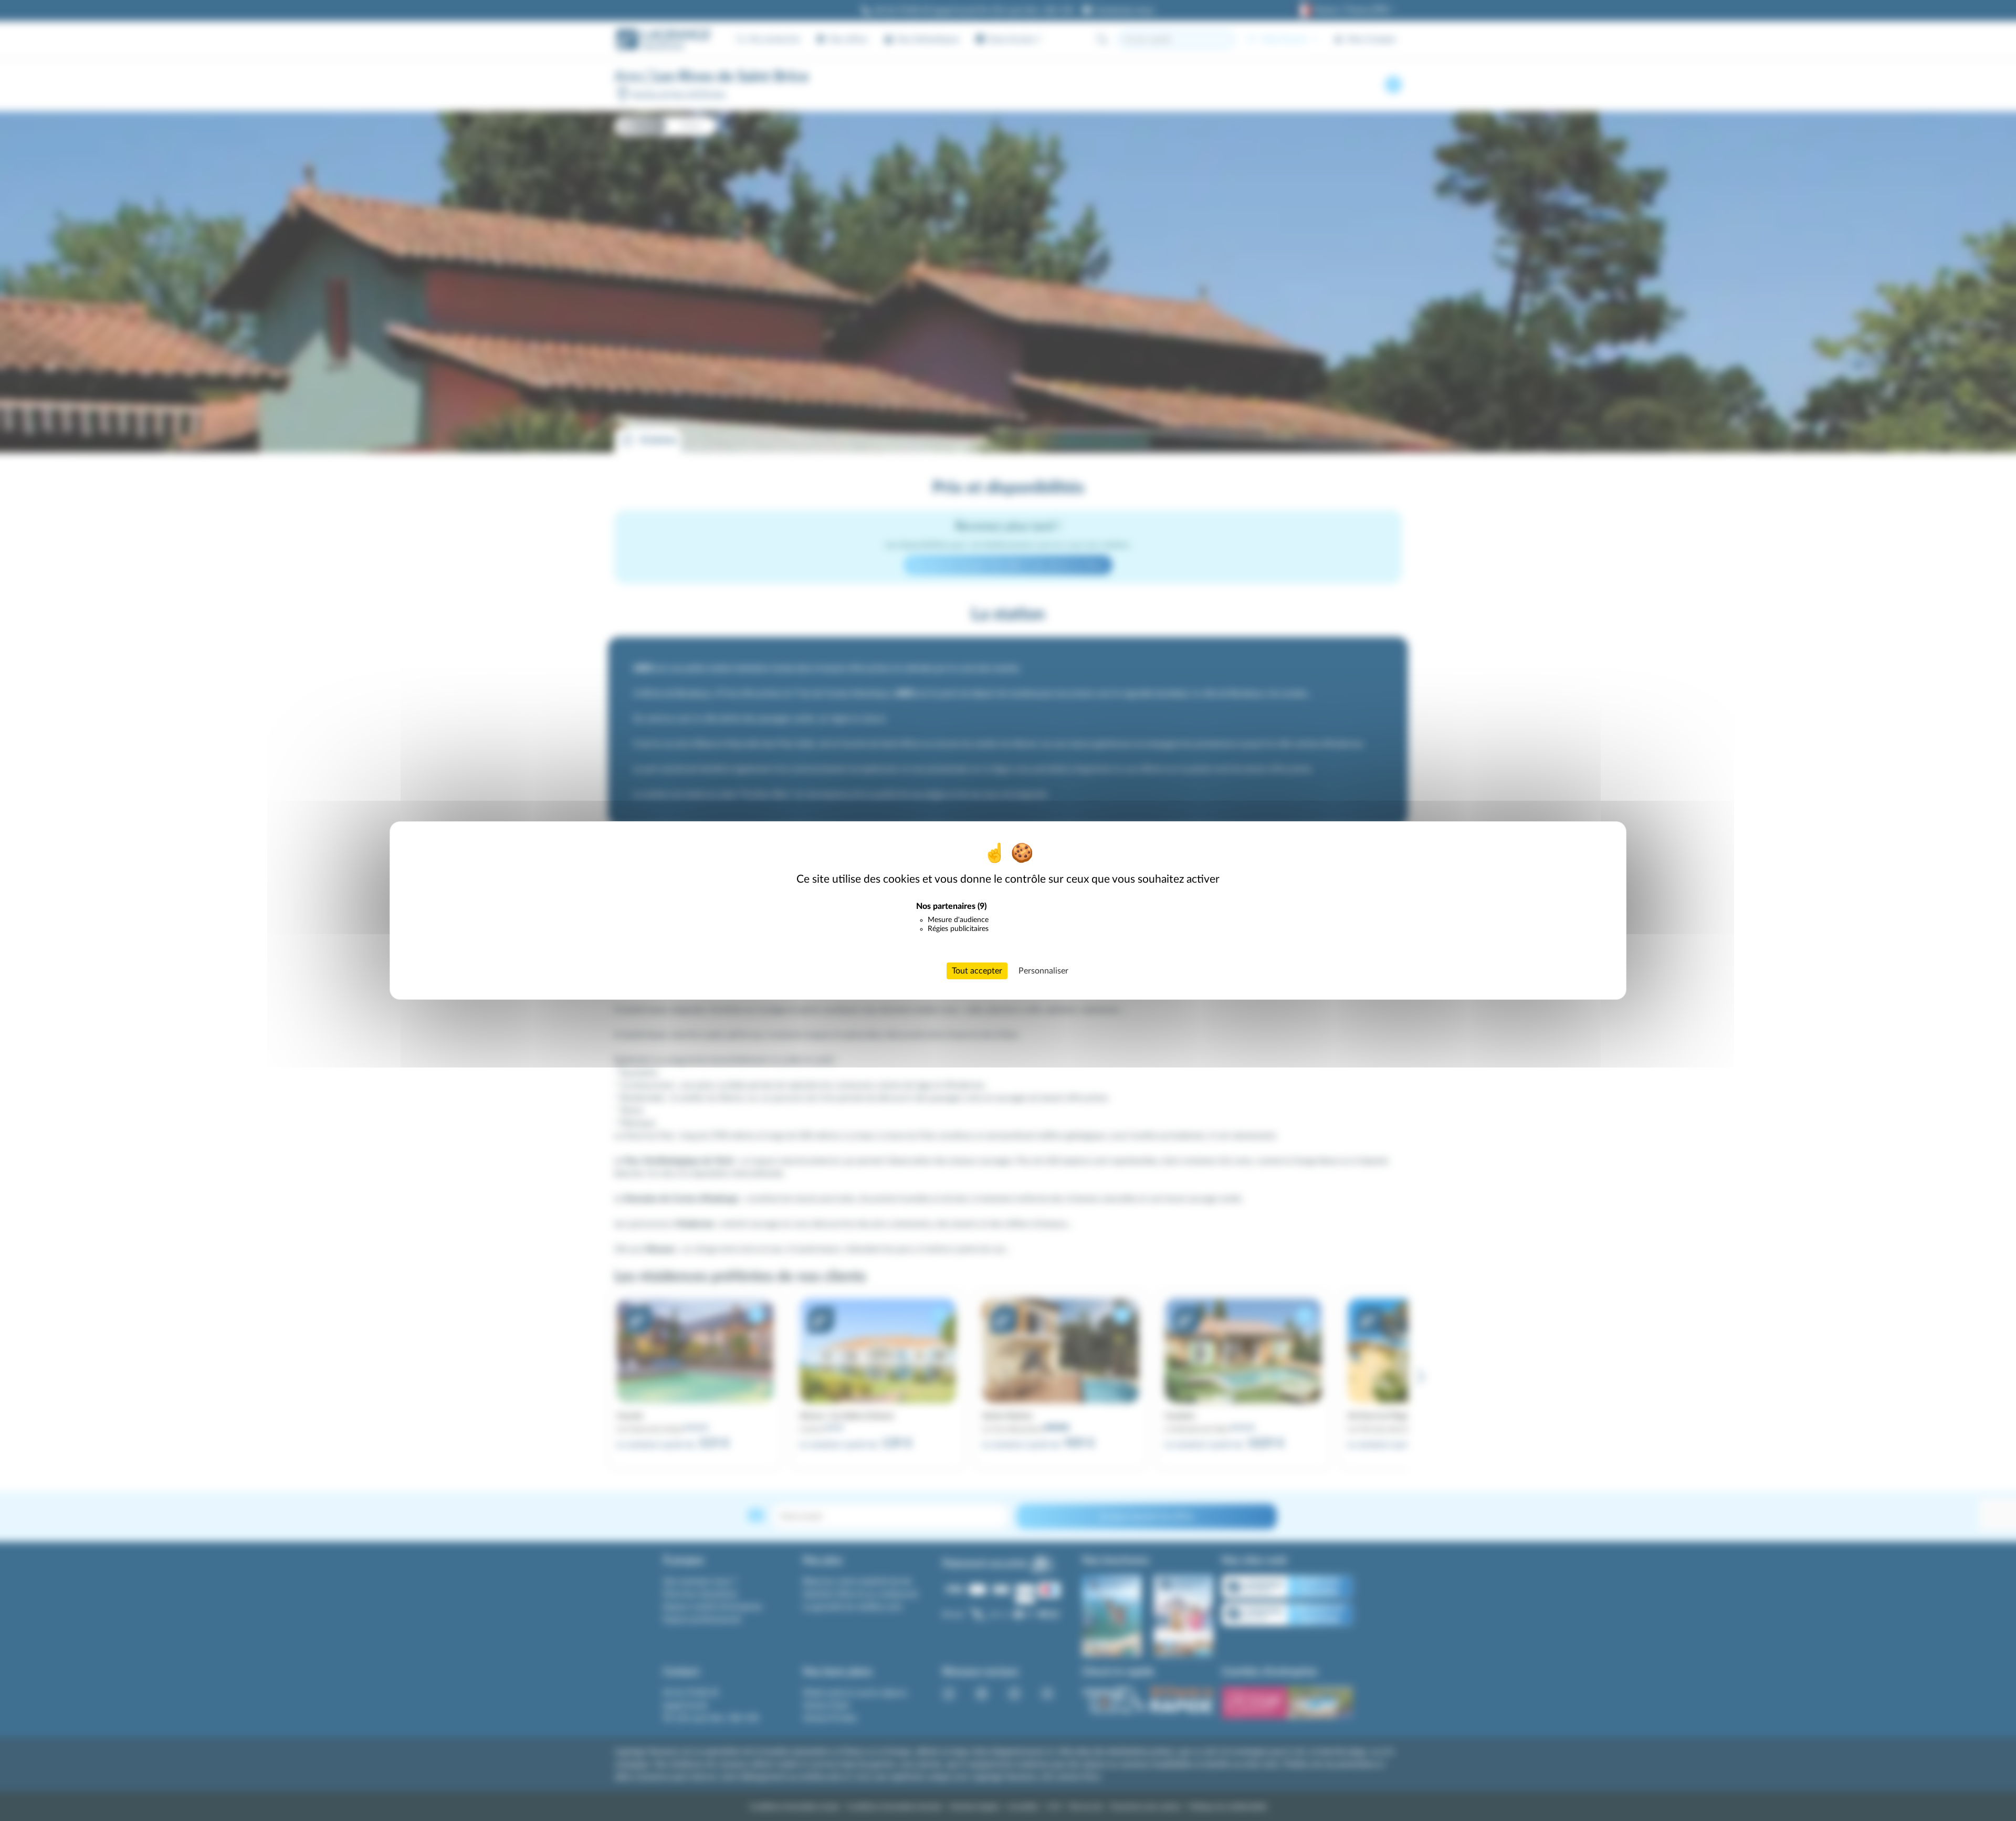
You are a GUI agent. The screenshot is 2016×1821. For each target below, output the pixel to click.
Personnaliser (1043, 971)
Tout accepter (977, 971)
